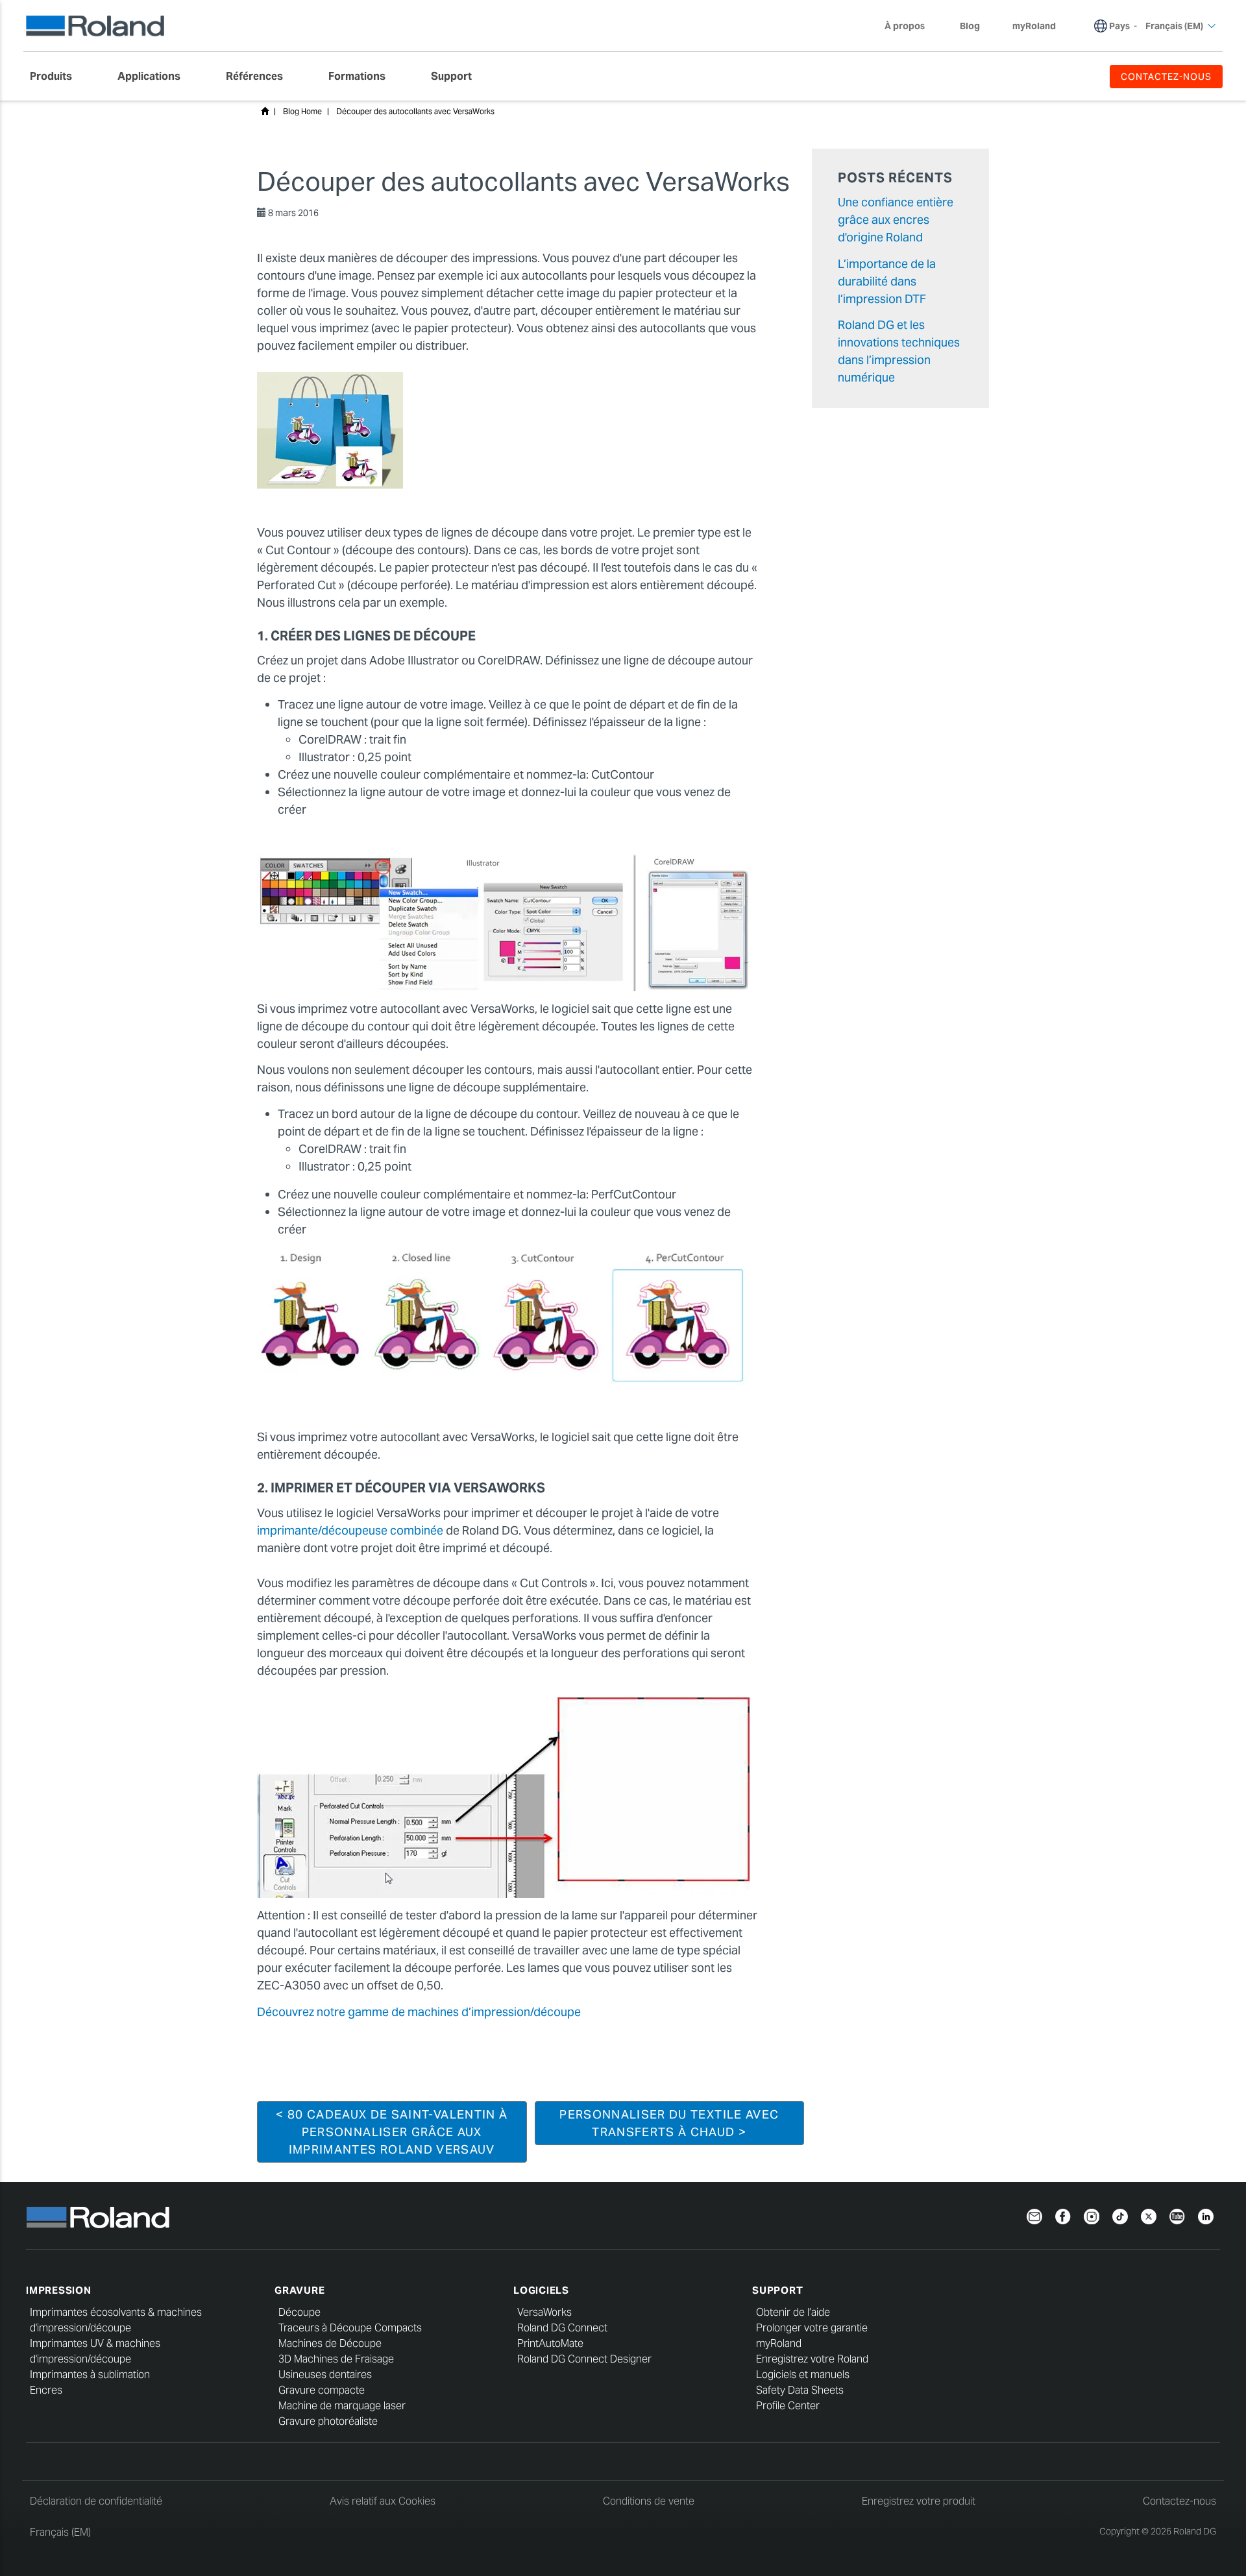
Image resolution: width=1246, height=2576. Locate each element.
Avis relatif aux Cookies (383, 2501)
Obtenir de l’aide (793, 2312)
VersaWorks (544, 2312)
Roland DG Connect (562, 2328)
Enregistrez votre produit (919, 2501)
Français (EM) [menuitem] (1174, 26)
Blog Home (302, 111)
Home (265, 111)
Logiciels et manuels (803, 2375)
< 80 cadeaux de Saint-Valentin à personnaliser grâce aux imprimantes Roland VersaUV (392, 2132)
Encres (46, 2390)
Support (777, 2290)
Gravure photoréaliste (328, 2421)
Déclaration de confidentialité (96, 2501)
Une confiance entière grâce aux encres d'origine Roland (896, 220)
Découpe (299, 2312)
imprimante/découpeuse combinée (350, 1530)
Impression (59, 2290)
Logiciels (541, 2290)
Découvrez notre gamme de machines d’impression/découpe (419, 2012)
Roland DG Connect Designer (584, 2359)
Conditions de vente (649, 2501)
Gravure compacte (322, 2390)
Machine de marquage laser (342, 2406)
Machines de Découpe (330, 2343)
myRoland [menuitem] (1034, 26)
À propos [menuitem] (905, 26)
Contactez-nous (1179, 2501)
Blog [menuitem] (970, 26)
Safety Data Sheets (800, 2390)
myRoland (779, 2343)
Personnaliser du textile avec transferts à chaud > (669, 2123)
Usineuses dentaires (325, 2375)
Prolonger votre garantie (812, 2328)
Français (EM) (60, 2532)
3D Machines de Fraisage (336, 2359)
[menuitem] (57, 77)
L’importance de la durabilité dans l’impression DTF (887, 281)
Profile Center (788, 2406)
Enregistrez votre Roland (812, 2359)
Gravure (299, 2290)
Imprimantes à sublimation (90, 2375)
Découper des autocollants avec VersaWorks (415, 111)
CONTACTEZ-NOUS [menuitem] (1166, 77)
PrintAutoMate (550, 2343)
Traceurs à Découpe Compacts (350, 2328)
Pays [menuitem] (1119, 26)
